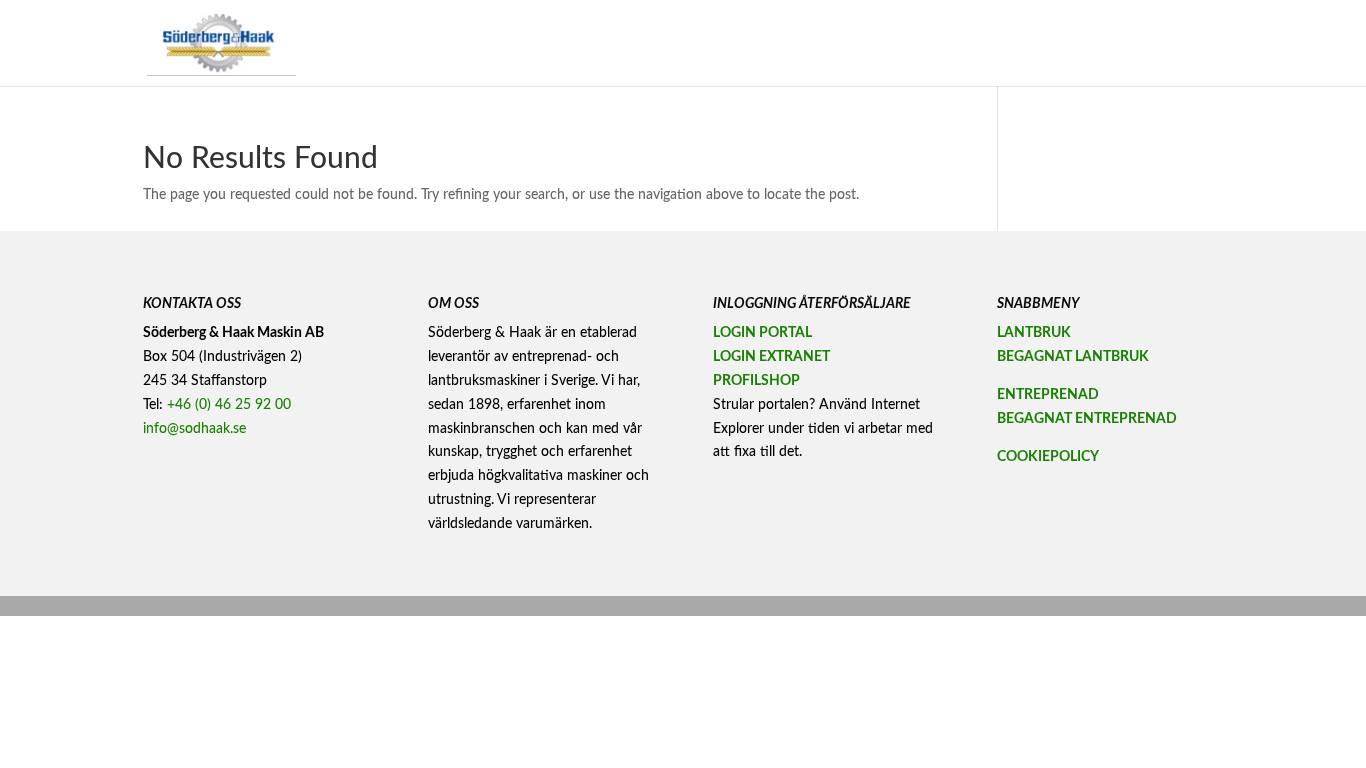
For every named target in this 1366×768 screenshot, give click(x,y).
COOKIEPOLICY (1048, 457)
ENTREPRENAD (1048, 395)
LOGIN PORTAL (762, 333)
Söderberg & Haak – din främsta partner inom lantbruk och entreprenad (837, 43)
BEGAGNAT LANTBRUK (1073, 357)
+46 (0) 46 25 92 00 (229, 405)
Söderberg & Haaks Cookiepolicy (1136, 43)
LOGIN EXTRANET (771, 357)
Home (608, 43)
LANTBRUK (1034, 333)
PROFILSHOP (756, 381)
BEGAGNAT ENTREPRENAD (1087, 419)
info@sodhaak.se (194, 429)
